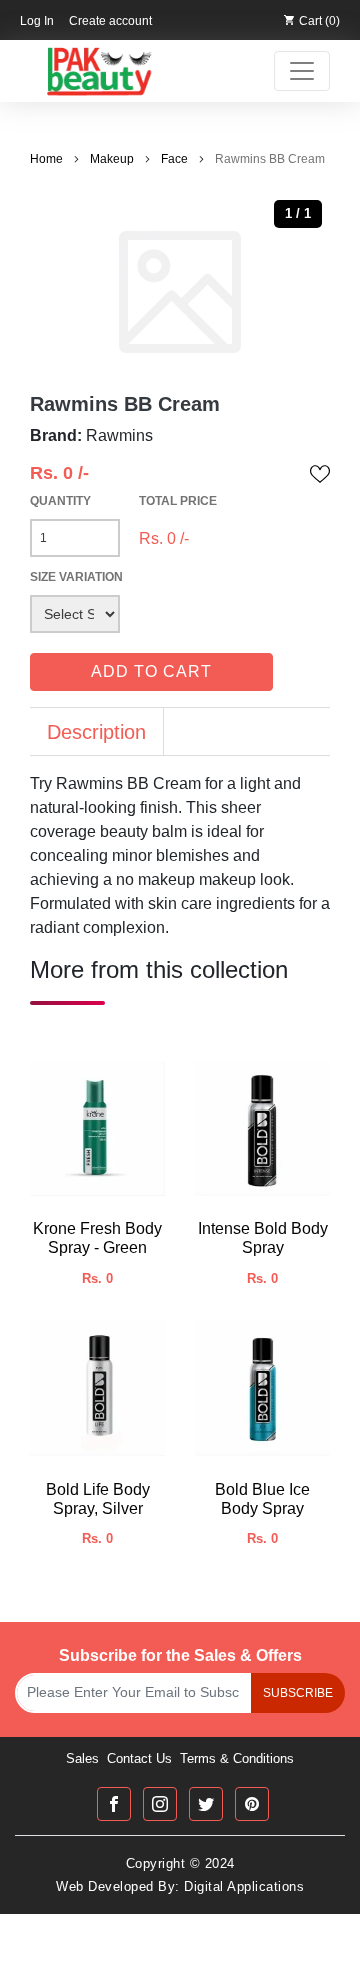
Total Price (178, 501)
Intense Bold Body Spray (263, 1238)
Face (174, 159)
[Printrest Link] (252, 1804)
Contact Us (139, 1758)
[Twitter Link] (206, 1804)
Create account (110, 21)
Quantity (60, 501)
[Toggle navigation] (302, 71)
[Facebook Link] (114, 1804)
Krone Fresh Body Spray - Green (97, 1238)
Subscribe (298, 1693)
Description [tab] (96, 732)
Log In (37, 21)
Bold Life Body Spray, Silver (98, 1499)
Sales (82, 1758)
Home (46, 159)
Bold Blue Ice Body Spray (262, 1499)
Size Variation (76, 577)
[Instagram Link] (160, 1804)
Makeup (112, 159)
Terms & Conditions (237, 1758)
